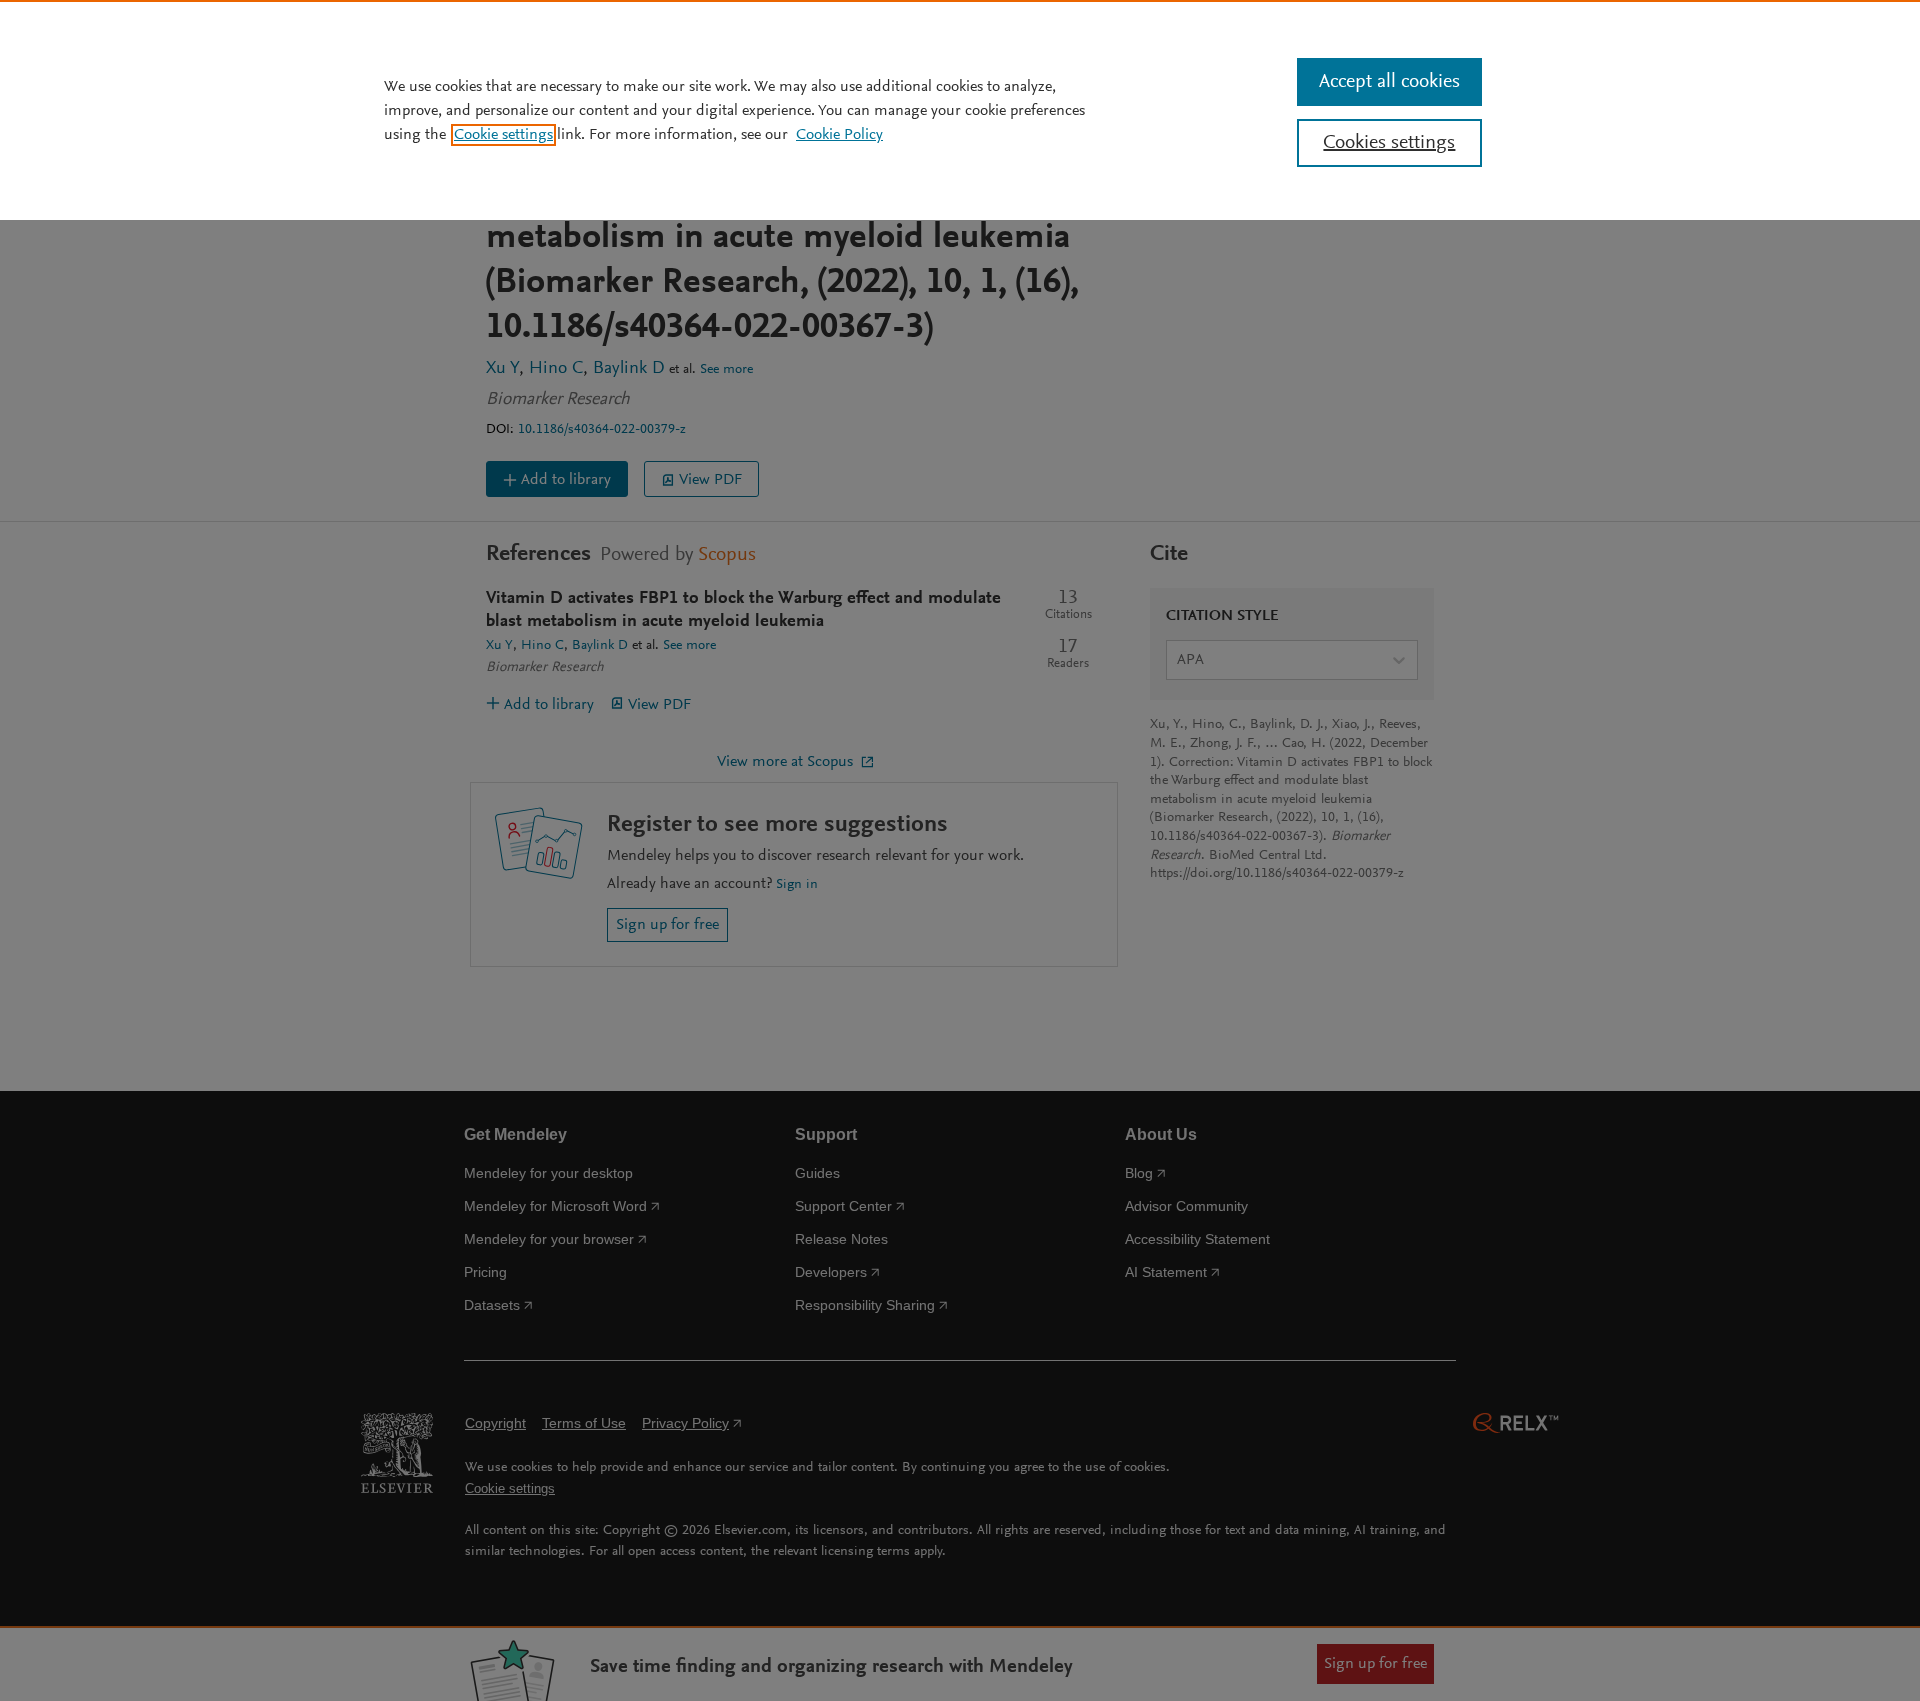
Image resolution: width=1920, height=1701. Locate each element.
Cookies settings (1389, 143)
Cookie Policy (839, 135)
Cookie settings (503, 135)
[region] (960, 110)
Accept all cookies (1389, 82)
